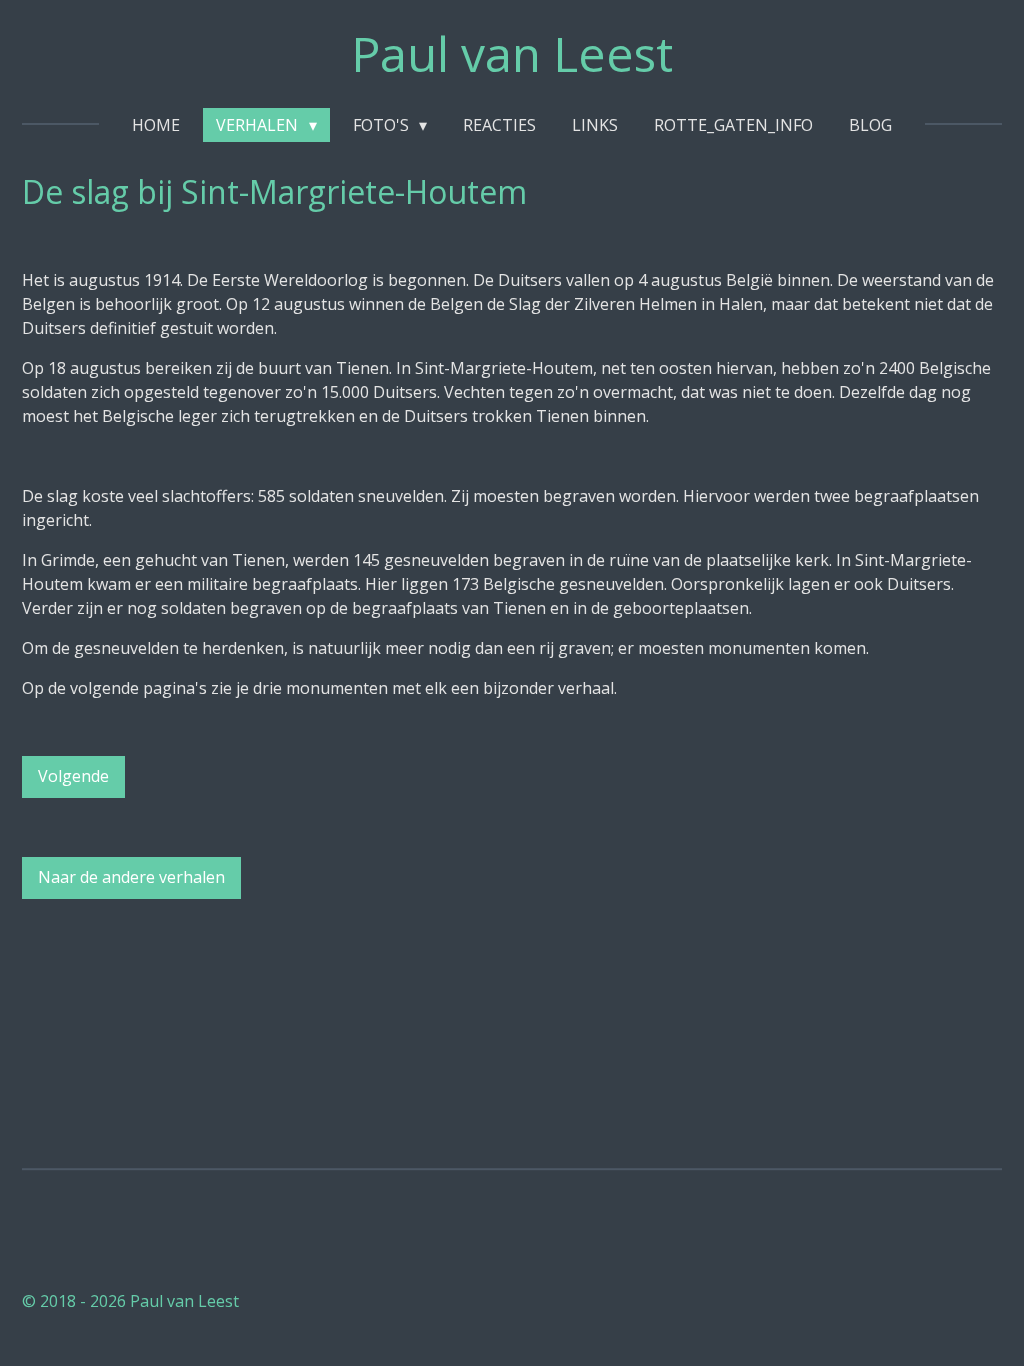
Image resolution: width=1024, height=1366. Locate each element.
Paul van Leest (512, 53)
